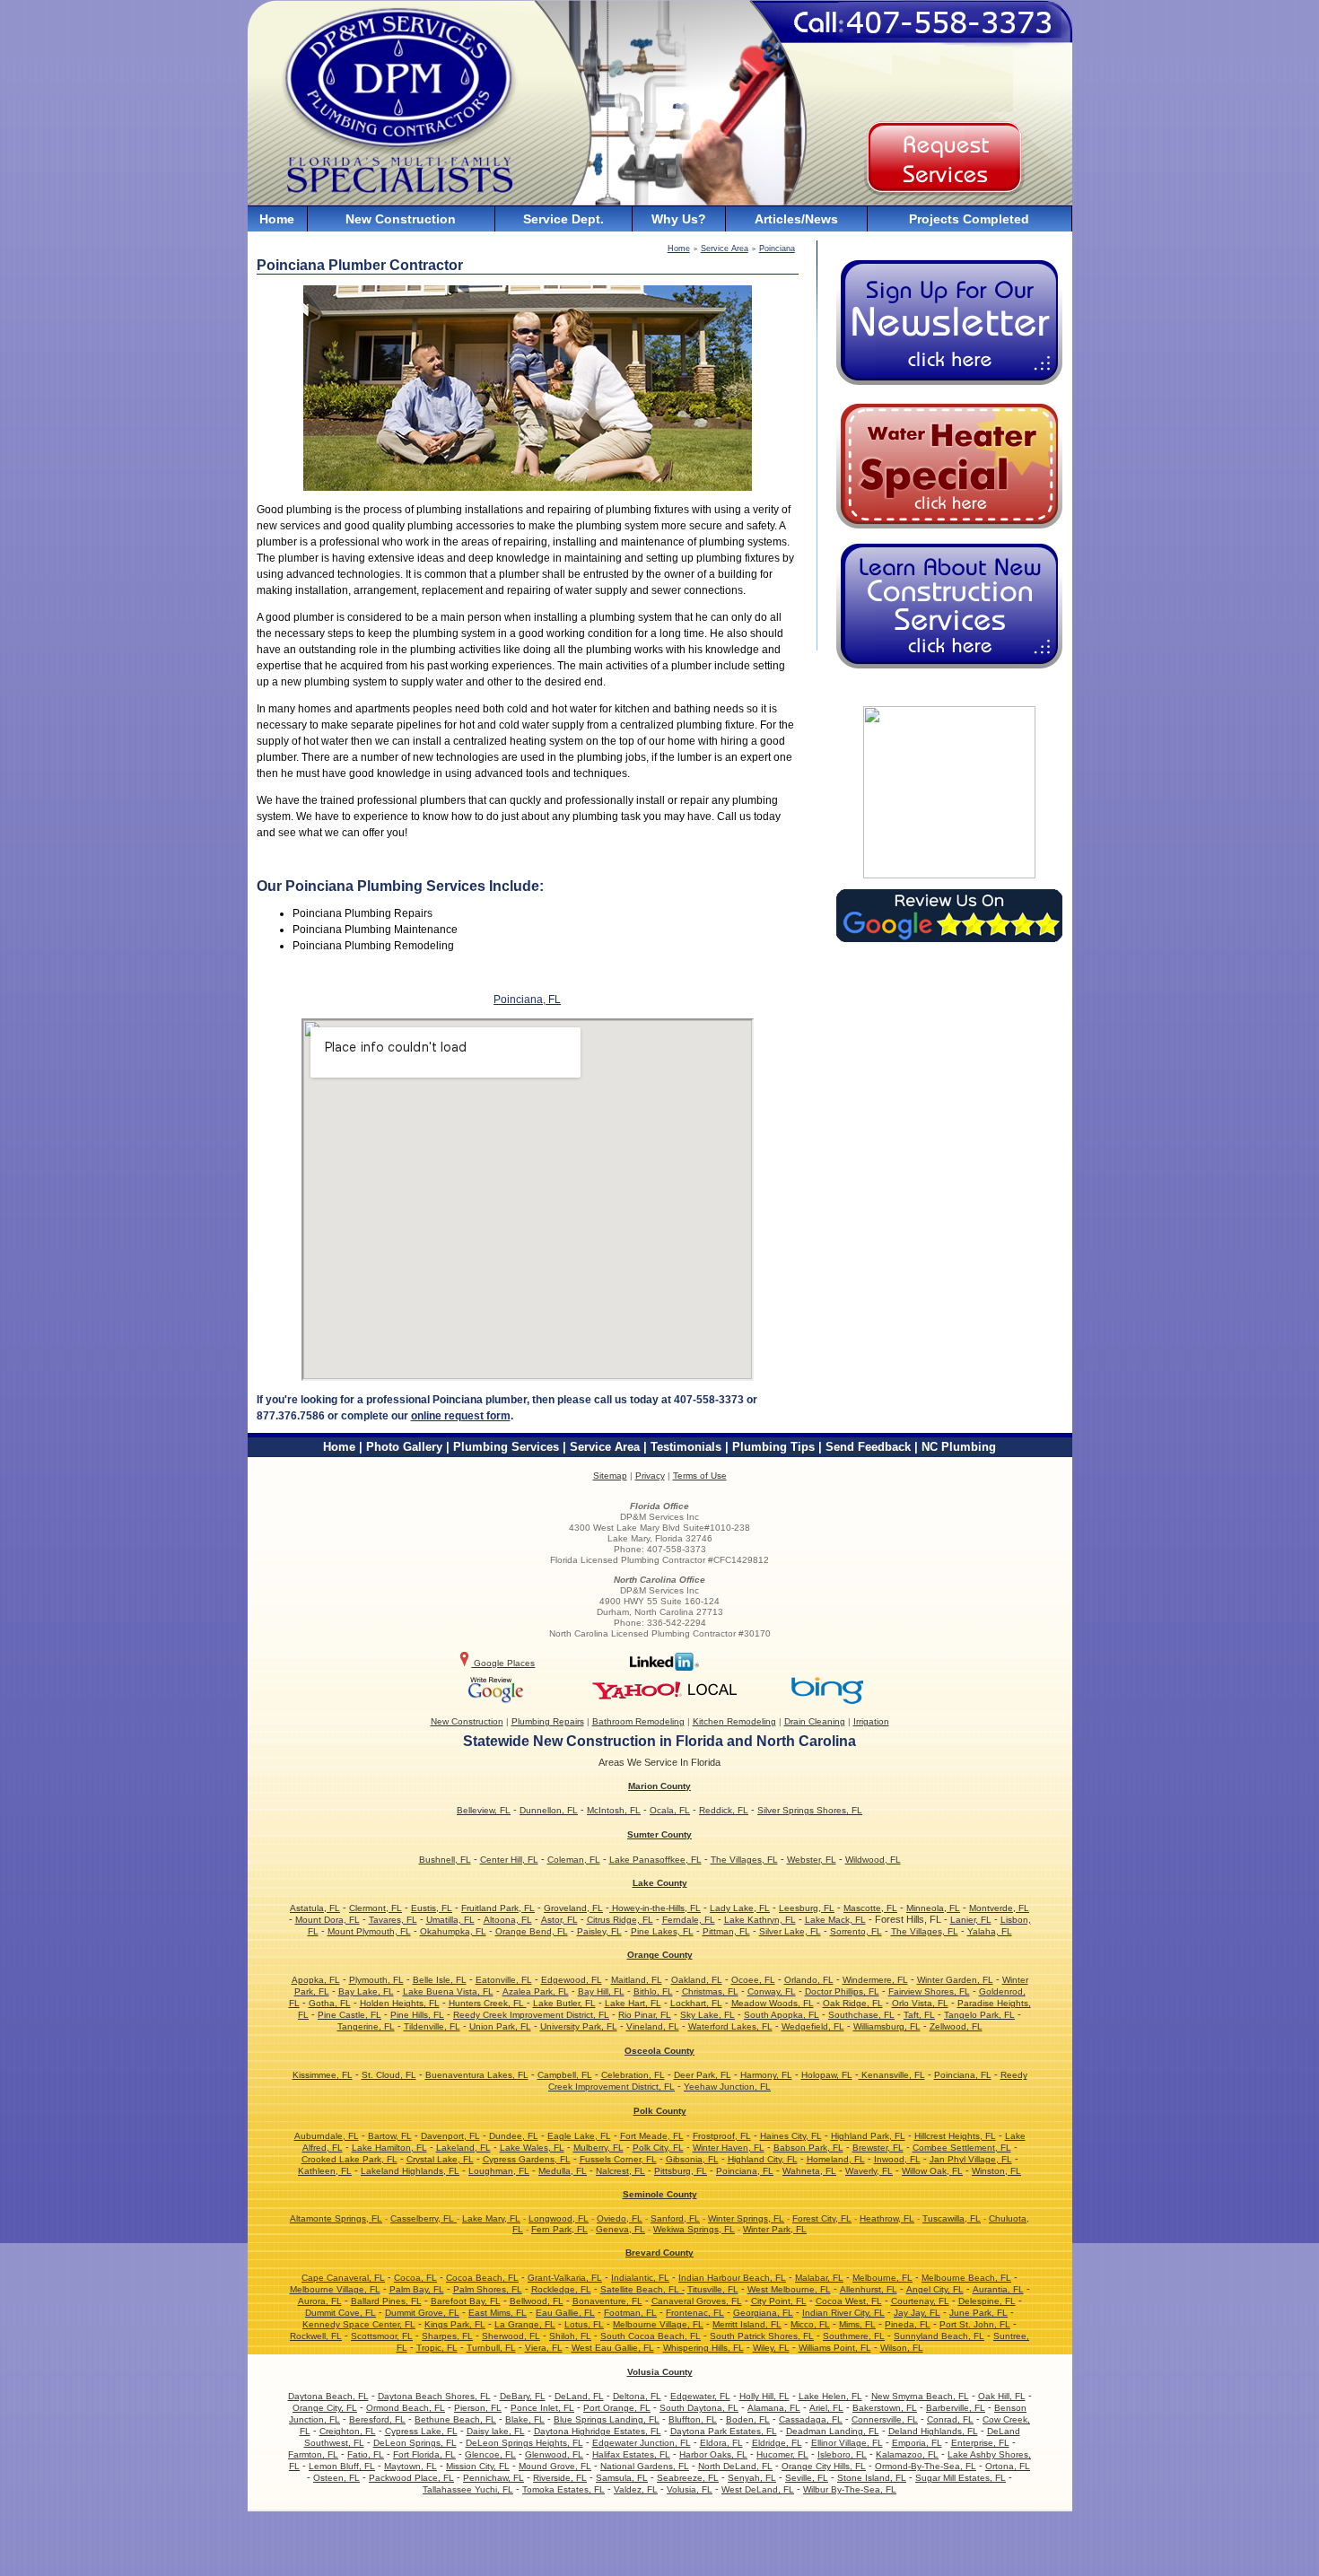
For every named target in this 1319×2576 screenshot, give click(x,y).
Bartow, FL (390, 2136)
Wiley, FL (771, 2348)
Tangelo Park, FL (979, 2015)
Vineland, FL (653, 2026)
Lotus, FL (584, 2324)
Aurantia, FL (998, 2289)
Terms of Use (700, 1476)
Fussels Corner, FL (618, 2159)
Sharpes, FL (447, 2336)
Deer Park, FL (703, 2075)
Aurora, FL (320, 2301)
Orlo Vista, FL (920, 2003)
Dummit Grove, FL (422, 2313)
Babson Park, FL (808, 2148)
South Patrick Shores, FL (762, 2336)
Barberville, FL (956, 2408)
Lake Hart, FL (633, 2003)
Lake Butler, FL (564, 2003)
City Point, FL (779, 2301)
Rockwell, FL (316, 2336)
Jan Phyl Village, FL (971, 2159)
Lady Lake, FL (740, 1908)
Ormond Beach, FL (406, 2408)
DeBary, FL (523, 2396)
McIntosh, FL (614, 1810)
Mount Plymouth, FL (369, 1931)
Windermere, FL (875, 1980)
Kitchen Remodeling (734, 1721)
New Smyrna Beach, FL (920, 2396)
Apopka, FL (316, 1980)
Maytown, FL (411, 2466)
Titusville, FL (713, 2289)
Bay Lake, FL (366, 1991)
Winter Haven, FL (729, 2148)
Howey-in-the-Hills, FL (655, 1908)
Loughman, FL (499, 2171)
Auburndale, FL (327, 2136)
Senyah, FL (752, 2478)
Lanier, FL (971, 1920)
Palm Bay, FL (417, 2289)
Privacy (650, 1476)
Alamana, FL (774, 2408)
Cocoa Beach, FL (482, 2278)
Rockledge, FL (561, 2289)
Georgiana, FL (763, 2313)
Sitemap (610, 1476)
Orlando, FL (809, 1980)
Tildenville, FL (432, 2026)
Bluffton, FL (693, 2419)
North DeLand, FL (735, 2466)
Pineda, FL (908, 2324)
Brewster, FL (878, 2148)
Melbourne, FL (882, 2278)
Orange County (660, 1955)
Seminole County (660, 2194)
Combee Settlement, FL (962, 2148)
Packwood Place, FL (411, 2478)
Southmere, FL (854, 2336)
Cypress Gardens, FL (527, 2159)
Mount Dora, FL (328, 1920)
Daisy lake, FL (496, 2431)
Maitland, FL (637, 1980)
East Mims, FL (498, 2313)
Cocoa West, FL (849, 2301)
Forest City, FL (822, 2218)
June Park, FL (978, 2313)
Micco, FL (810, 2324)
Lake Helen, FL (830, 2396)
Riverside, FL (560, 2478)
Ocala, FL (670, 1810)
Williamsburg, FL (887, 2026)
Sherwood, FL (511, 2336)
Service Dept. (563, 219)
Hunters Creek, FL (488, 2003)
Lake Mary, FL (491, 2218)
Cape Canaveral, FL (343, 2278)
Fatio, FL (366, 2454)
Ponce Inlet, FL (542, 2408)
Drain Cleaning (815, 1721)
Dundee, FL (514, 2136)
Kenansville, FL (892, 2075)
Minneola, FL (933, 1908)
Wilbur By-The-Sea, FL (850, 2489)
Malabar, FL (819, 2278)
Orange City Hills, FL (824, 2466)
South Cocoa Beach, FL (651, 2336)
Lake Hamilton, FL (389, 2148)
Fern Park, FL (559, 2229)
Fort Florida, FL (424, 2454)
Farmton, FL (313, 2454)
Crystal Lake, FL (440, 2159)
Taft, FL (919, 2015)
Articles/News (796, 219)
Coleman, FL (574, 1860)
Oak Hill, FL (1002, 2396)
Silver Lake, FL (790, 1931)
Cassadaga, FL (811, 2419)
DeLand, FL (579, 2396)
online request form (461, 1416)
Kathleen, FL (325, 2171)
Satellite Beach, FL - (642, 2289)
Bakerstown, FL (885, 2408)
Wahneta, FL (809, 2171)
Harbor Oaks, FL (713, 2454)
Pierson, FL (478, 2408)
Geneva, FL (620, 2229)
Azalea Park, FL (536, 1991)
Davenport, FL (450, 2136)
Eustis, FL (432, 1908)
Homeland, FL (836, 2159)
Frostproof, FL (722, 2136)
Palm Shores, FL (488, 2289)
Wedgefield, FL (813, 2026)
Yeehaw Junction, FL (727, 2087)
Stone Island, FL (872, 2478)
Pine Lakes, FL (662, 1931)
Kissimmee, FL (323, 2075)
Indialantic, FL (640, 2278)
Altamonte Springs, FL (336, 2218)
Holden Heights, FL (400, 2003)
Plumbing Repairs (548, 1721)
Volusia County (660, 2372)
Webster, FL (812, 1860)
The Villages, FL (744, 1860)
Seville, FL (807, 2478)
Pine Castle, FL (349, 2015)
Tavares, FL (393, 1920)
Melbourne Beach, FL (966, 2278)
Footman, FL (630, 2313)
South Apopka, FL (782, 2015)
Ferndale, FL (689, 1920)
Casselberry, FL (424, 2218)
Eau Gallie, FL (565, 2313)
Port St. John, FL (975, 2324)
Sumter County (659, 1834)
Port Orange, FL (617, 2408)
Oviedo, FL (620, 2218)
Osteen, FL (336, 2478)
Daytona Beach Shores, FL (434, 2396)
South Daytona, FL (699, 2408)
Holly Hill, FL (764, 2396)
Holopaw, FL (827, 2075)
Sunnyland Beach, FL (939, 2336)
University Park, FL (579, 2026)
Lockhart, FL (696, 2003)
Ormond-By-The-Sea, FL (926, 2466)
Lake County (660, 1883)
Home (277, 219)
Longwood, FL (559, 2218)
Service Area (725, 249)
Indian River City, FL (843, 2313)
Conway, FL (772, 1991)
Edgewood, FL (572, 1980)
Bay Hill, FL (601, 1991)
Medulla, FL (563, 2171)
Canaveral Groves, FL (697, 2301)
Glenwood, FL (554, 2454)
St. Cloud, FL (389, 2075)
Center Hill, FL (509, 1860)
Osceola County (659, 2051)
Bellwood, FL (537, 2301)
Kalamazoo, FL (907, 2454)
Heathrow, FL (887, 2218)
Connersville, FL (885, 2419)
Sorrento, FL (856, 1931)
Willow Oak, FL (932, 2171)
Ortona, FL (1008, 2466)
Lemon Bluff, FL (342, 2466)
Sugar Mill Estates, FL (961, 2478)
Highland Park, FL (868, 2136)
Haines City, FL (791, 2136)
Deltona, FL (637, 2396)
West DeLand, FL (758, 2489)
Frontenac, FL (695, 2313)
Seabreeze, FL (688, 2478)
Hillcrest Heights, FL (955, 2136)
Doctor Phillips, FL (842, 1991)
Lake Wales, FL (532, 2148)
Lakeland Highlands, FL (410, 2171)
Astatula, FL (315, 1908)
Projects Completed (969, 219)
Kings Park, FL (455, 2324)
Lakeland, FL (463, 2148)
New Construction (401, 219)
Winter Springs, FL (746, 2218)
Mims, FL (857, 2324)
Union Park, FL (500, 2026)
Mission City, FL (478, 2466)
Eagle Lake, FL (579, 2136)
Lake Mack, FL (835, 1920)
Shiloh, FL (570, 2336)
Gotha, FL (330, 2003)
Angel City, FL (935, 2289)
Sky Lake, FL (708, 2015)
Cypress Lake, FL (421, 2431)
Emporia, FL (917, 2443)
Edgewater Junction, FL (642, 2443)
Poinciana (777, 249)
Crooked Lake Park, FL (349, 2159)
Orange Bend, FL (532, 1931)
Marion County (659, 1786)
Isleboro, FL (842, 2454)
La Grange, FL (525, 2324)
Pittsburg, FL (681, 2171)
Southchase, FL (861, 2015)
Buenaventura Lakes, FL (477, 2075)
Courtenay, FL (920, 2301)
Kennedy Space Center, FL (359, 2324)
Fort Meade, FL (652, 2136)
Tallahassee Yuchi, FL (468, 2489)
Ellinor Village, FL (847, 2443)
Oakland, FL (697, 1980)
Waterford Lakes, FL (730, 2026)
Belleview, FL (484, 1810)
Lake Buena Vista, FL (448, 1991)
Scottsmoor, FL (382, 2336)
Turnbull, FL (491, 2348)
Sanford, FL (675, 2218)
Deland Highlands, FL (933, 2431)
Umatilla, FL (450, 1920)
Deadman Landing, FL (833, 2431)
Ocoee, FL (753, 1980)
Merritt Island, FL (747, 2324)
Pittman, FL (726, 1931)
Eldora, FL (721, 2443)
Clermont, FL (376, 1908)
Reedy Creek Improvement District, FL (531, 2015)
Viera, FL (544, 2348)
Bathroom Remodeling (638, 1721)
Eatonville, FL (504, 1980)
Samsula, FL (622, 2478)
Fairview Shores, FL (929, 1991)
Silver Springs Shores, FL (810, 1810)
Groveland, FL (573, 1908)
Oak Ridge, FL (853, 2003)
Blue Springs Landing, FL (607, 2419)
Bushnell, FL (445, 1860)
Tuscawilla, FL (952, 2218)
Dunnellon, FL (549, 1810)
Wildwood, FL (873, 1860)
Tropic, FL (437, 2348)
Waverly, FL (869, 2171)
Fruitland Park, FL (498, 1908)
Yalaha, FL (990, 1931)
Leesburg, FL (807, 1908)
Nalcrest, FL (620, 2171)
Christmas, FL (710, 1991)
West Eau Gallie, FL (613, 2348)
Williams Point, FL (835, 2348)
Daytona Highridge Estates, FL (598, 2431)
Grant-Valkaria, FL (565, 2278)
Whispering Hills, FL (703, 2348)
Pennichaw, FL (494, 2478)
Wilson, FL (902, 2348)
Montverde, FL (999, 1908)
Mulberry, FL (598, 2148)
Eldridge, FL (777, 2443)
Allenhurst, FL (869, 2289)
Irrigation (871, 1721)
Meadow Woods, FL (773, 2003)
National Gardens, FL (645, 2466)
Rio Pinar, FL (645, 2015)
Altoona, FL (508, 1920)
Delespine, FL (987, 2301)
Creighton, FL (348, 2431)
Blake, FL (525, 2419)
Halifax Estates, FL (631, 2454)
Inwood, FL (897, 2159)
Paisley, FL (599, 1931)
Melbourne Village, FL (335, 2289)
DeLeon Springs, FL (415, 2443)
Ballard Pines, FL (386, 2301)
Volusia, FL (690, 2489)
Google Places (503, 1663)
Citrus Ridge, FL (620, 1920)
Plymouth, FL (376, 1980)
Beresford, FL (377, 2419)
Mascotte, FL (870, 1908)
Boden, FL (748, 2419)
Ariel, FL (826, 2408)
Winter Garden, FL (955, 1980)
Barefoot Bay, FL (466, 2301)
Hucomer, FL (782, 2454)
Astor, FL (559, 1920)
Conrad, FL (950, 2419)
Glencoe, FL (490, 2454)
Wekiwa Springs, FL (694, 2229)
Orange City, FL (325, 2408)
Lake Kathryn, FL (760, 1920)
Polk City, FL (658, 2148)
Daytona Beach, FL (328, 2396)
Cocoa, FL (415, 2278)
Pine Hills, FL (417, 2015)
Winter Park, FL (775, 2229)
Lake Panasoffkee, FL (655, 1860)
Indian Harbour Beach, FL (732, 2278)
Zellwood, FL (956, 2026)
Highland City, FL (763, 2159)
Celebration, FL (633, 2075)
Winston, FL (996, 2171)
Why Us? (679, 219)
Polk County (660, 2111)
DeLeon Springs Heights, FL (524, 2443)
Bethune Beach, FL (455, 2419)
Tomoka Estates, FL (563, 2489)
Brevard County (659, 2253)
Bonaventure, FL (607, 2301)
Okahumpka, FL (453, 1931)
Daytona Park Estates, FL (724, 2431)
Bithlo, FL (653, 1991)
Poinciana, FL (527, 1000)
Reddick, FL (724, 1810)
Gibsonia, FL (692, 2159)
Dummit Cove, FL (341, 2313)
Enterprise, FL (980, 2443)
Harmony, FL (766, 2075)
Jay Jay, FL (917, 2313)
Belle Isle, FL (440, 1980)
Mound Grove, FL (555, 2466)
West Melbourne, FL (789, 2289)
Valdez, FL (636, 2489)
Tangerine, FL (366, 2026)
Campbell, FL (565, 2075)
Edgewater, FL (700, 2396)
